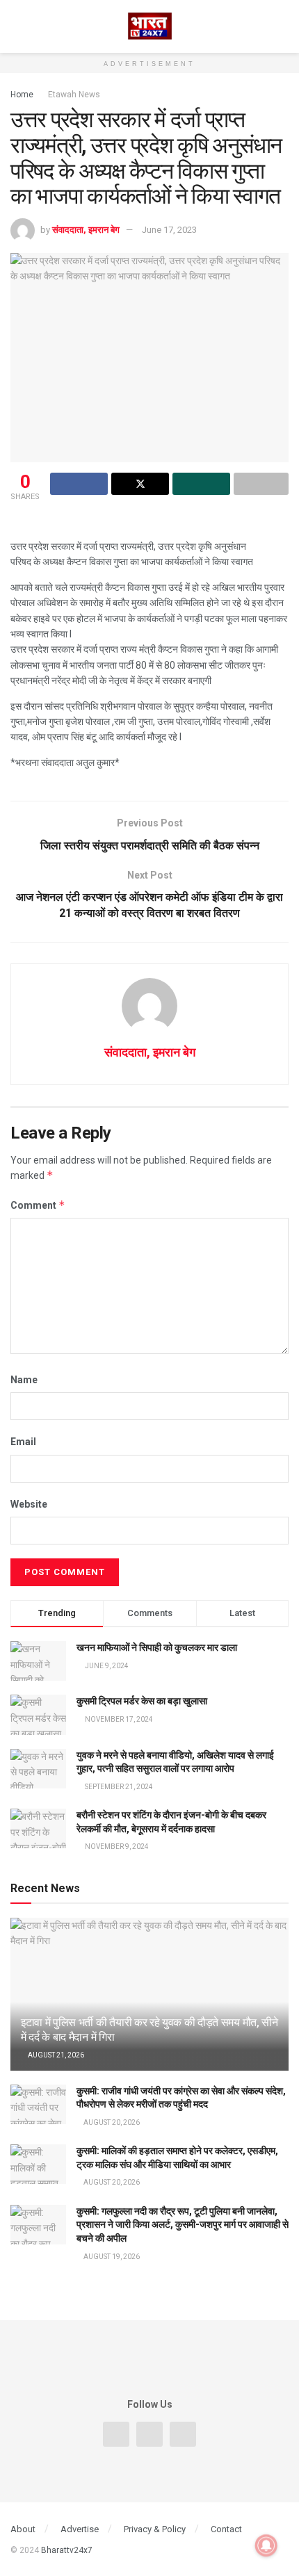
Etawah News (74, 95)
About (23, 2529)
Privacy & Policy (155, 2529)
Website (29, 1504)
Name (24, 1380)
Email (23, 1442)
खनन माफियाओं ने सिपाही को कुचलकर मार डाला (157, 1647)
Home (22, 95)
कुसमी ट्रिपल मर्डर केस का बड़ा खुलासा (142, 1701)
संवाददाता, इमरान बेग (86, 230)
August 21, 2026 (55, 2055)
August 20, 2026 (111, 2122)
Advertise (80, 2529)
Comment (38, 1205)
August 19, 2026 (111, 2257)
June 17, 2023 (169, 230)
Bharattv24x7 (67, 2550)
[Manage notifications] (266, 2545)
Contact (226, 2529)
